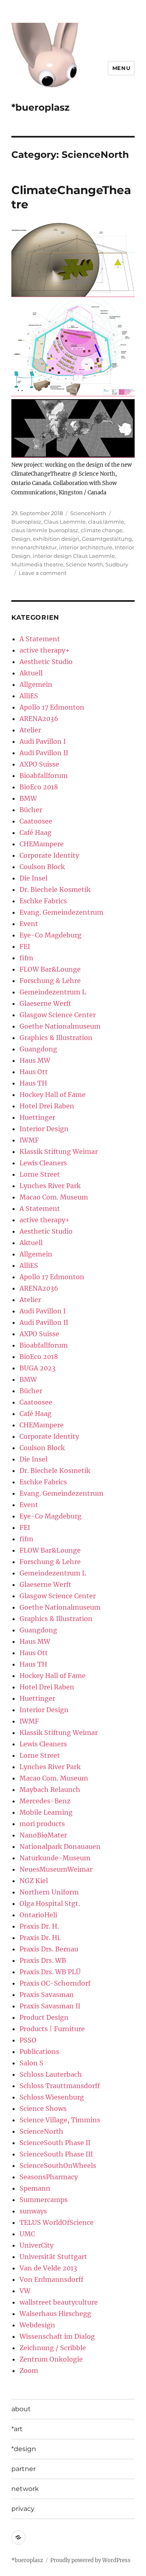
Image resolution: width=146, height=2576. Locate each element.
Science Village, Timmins (60, 2120)
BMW (28, 798)
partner (24, 2469)
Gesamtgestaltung (107, 539)
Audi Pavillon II (44, 753)
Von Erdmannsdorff (52, 2279)
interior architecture (86, 547)
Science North (84, 564)
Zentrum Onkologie (51, 2359)
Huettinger (37, 1117)
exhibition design (56, 539)
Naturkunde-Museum (55, 1858)
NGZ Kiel (34, 1881)
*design (24, 2449)
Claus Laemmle (65, 522)
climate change (102, 530)
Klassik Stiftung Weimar (59, 1151)
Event (29, 924)
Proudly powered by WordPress (90, 2560)
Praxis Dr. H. (39, 1926)
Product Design (44, 2017)
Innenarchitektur (34, 547)
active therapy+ (45, 650)
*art (17, 2429)
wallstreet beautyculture (59, 2302)
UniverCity (36, 2245)
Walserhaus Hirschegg (55, 2314)
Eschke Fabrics (43, 901)
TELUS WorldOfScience (57, 2222)
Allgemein (36, 684)
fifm (26, 958)
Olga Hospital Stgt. (50, 1903)
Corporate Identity (49, 855)
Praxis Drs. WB (43, 1960)
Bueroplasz (26, 522)
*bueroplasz (40, 107)
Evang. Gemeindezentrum (61, 912)
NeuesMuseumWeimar (56, 1869)
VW (25, 2291)
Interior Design (44, 1129)
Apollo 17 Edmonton (52, 707)
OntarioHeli (38, 1915)
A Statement (40, 639)
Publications (39, 2052)
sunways (33, 2211)
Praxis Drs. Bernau (49, 1949)
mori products (42, 1824)
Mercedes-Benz (45, 1801)
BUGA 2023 (38, 1368)
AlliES (29, 696)
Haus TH (33, 1083)
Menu (121, 68)
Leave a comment (43, 573)
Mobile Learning (46, 1812)
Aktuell (31, 673)
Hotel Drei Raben (47, 1106)
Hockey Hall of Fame (53, 1095)
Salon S (31, 2063)
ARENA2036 (39, 719)
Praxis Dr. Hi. (40, 1938)
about (21, 2409)
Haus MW (35, 1060)
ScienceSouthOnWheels (58, 2165)
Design (21, 539)
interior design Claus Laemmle (74, 556)
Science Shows (43, 2108)
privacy (23, 2509)
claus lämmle (106, 522)
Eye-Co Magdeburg (50, 935)
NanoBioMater (43, 1835)
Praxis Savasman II (50, 2006)
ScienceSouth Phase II (55, 2143)
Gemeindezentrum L (53, 992)
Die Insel (33, 878)
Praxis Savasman (47, 1995)
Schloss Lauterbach (51, 2074)
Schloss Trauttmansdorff (60, 2086)
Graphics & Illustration (56, 1038)
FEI (25, 946)
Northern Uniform (49, 1892)
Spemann (35, 2188)
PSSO (28, 2040)
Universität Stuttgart (53, 2257)
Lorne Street (40, 1174)
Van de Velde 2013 (48, 2268)
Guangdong (38, 1049)
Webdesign (37, 2325)
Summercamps (44, 2200)
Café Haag (35, 832)
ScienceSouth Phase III (56, 2154)
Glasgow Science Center (58, 1015)
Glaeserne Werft (45, 1003)
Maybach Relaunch (50, 1789)
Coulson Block (42, 867)
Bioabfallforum (44, 776)
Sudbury (117, 564)
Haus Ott (34, 1072)
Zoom (29, 2371)
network (25, 2489)
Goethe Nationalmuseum (60, 1026)
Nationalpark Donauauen (60, 1846)
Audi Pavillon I (43, 741)
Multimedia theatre (37, 564)
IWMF (29, 1140)
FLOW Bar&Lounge (50, 969)
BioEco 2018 (39, 787)
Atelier (30, 730)
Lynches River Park (50, 1186)
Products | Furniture (52, 2029)
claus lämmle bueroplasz (45, 530)
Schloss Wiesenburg (52, 2097)
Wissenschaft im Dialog (57, 2336)
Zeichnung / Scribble (53, 2348)
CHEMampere (42, 844)
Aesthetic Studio (46, 662)
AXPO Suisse (39, 764)
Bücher (31, 810)
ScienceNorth (88, 513)
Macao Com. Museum (54, 1197)
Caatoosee (36, 821)
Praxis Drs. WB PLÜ (50, 1972)
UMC (27, 2234)
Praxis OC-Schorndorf (55, 1983)
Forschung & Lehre (50, 981)
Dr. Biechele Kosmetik (55, 889)
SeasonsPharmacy (49, 2177)
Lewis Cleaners (43, 1163)
